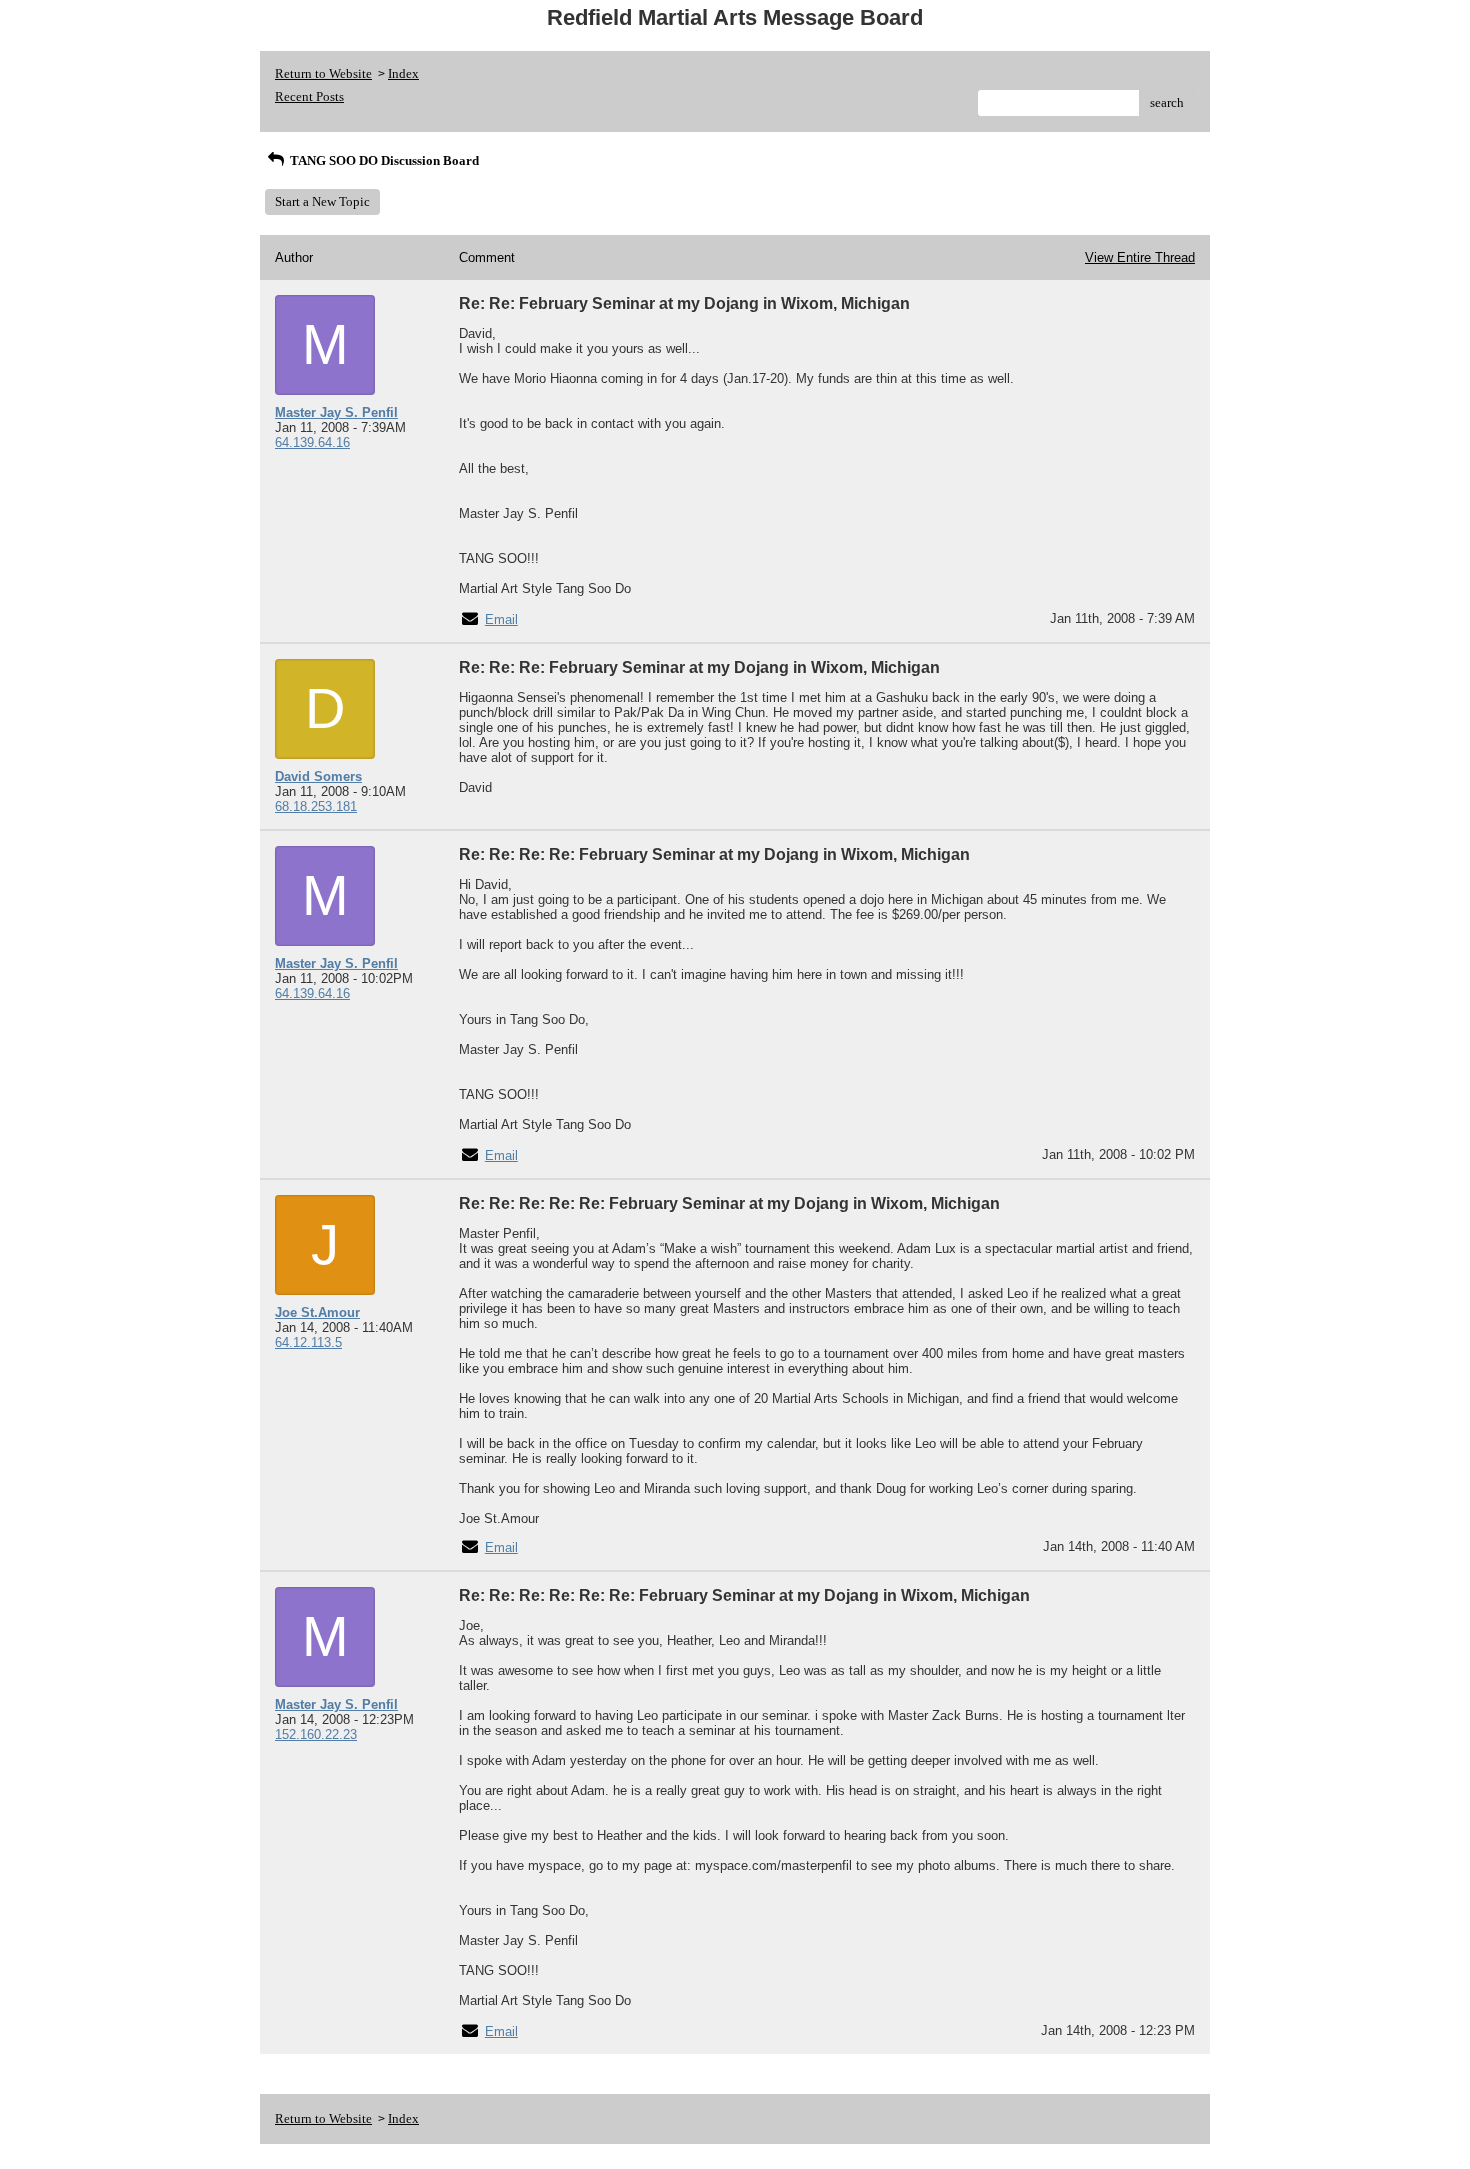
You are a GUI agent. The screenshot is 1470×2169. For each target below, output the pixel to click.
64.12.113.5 (308, 1342)
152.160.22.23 (316, 1734)
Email (501, 619)
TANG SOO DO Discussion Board (383, 160)
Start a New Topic (322, 201)
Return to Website (323, 73)
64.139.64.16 (312, 442)
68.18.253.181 (316, 806)
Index (403, 73)
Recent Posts (309, 96)
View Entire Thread (1140, 257)
